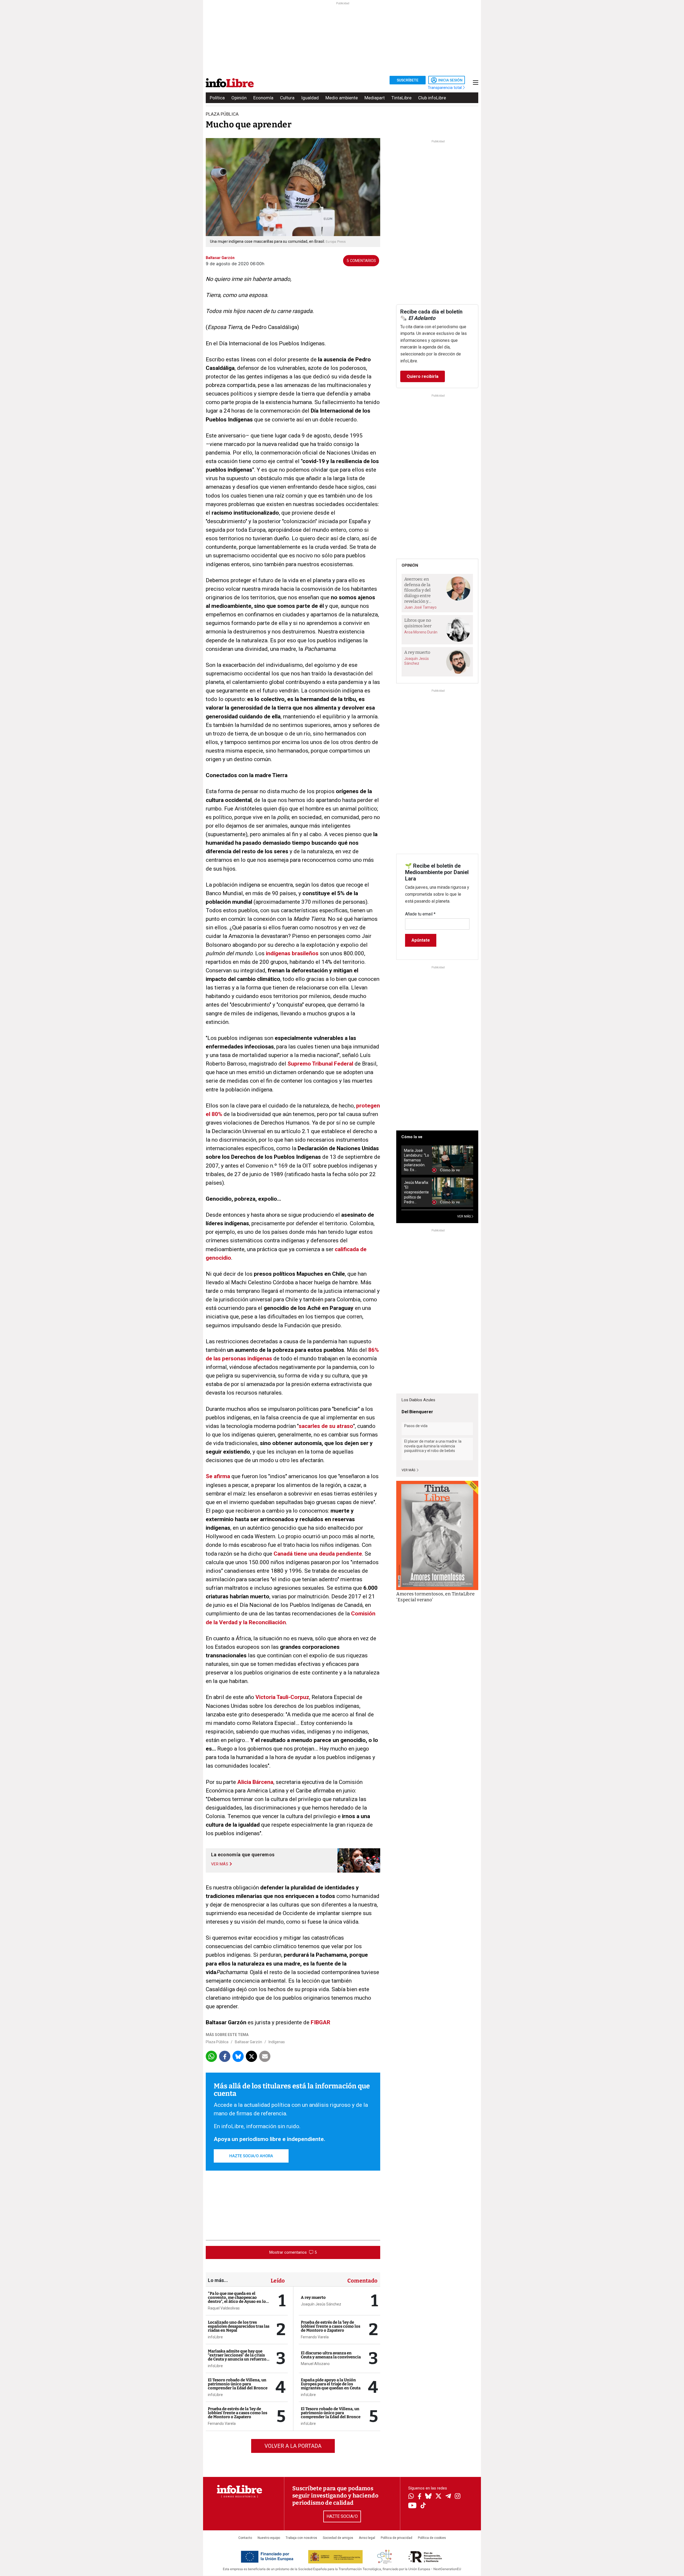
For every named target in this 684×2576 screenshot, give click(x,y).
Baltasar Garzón (248, 2042)
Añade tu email (420, 914)
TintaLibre (401, 98)
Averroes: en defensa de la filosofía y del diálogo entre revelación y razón (417, 590)
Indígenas (277, 2042)
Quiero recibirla (423, 376)
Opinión (239, 98)
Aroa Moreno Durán (421, 632)
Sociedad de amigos (338, 2538)
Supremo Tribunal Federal (320, 1064)
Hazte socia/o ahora (251, 2156)
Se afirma (218, 1476)
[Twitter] (438, 2497)
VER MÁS (464, 1216)
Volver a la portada (293, 2446)
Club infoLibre (432, 98)
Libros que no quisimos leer (418, 623)
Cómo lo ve (412, 1137)
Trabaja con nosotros (301, 2538)
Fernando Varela (222, 2424)
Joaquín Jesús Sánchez (321, 2304)
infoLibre (215, 2337)
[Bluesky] (428, 2497)
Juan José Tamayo (420, 607)
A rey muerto (313, 2297)
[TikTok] (423, 2506)
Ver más (409, 1470)
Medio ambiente (342, 98)
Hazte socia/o (342, 2516)
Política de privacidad (397, 2538)
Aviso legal (367, 2538)
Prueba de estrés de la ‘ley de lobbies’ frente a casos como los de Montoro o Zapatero (238, 2413)
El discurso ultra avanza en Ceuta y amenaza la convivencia (331, 2355)
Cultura (287, 98)
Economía (263, 98)
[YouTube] (412, 2506)
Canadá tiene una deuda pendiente (318, 1554)
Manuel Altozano (315, 2364)
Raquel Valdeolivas (224, 2308)
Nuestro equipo (269, 2538)
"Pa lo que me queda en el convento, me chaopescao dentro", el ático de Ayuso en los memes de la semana (238, 2299)
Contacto (245, 2538)
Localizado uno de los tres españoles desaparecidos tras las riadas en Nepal (239, 2326)
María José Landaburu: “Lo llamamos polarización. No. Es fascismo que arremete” (417, 1160)
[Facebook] (419, 2497)
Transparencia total (445, 88)
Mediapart (375, 98)
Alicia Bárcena (255, 1782)
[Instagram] (458, 2497)
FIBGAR (320, 2022)
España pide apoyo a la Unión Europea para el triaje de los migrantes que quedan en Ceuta (331, 2384)
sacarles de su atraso (326, 1426)
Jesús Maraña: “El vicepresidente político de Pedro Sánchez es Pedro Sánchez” (416, 1192)
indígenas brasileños (292, 953)
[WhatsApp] (411, 2497)
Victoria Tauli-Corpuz (282, 1697)
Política (217, 98)
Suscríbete (408, 80)
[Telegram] (448, 2497)
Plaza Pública (217, 2042)
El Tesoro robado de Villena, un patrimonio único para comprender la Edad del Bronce (238, 2384)
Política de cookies (432, 2538)
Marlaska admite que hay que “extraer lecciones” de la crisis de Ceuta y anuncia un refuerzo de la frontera (237, 2357)
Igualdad (310, 98)
